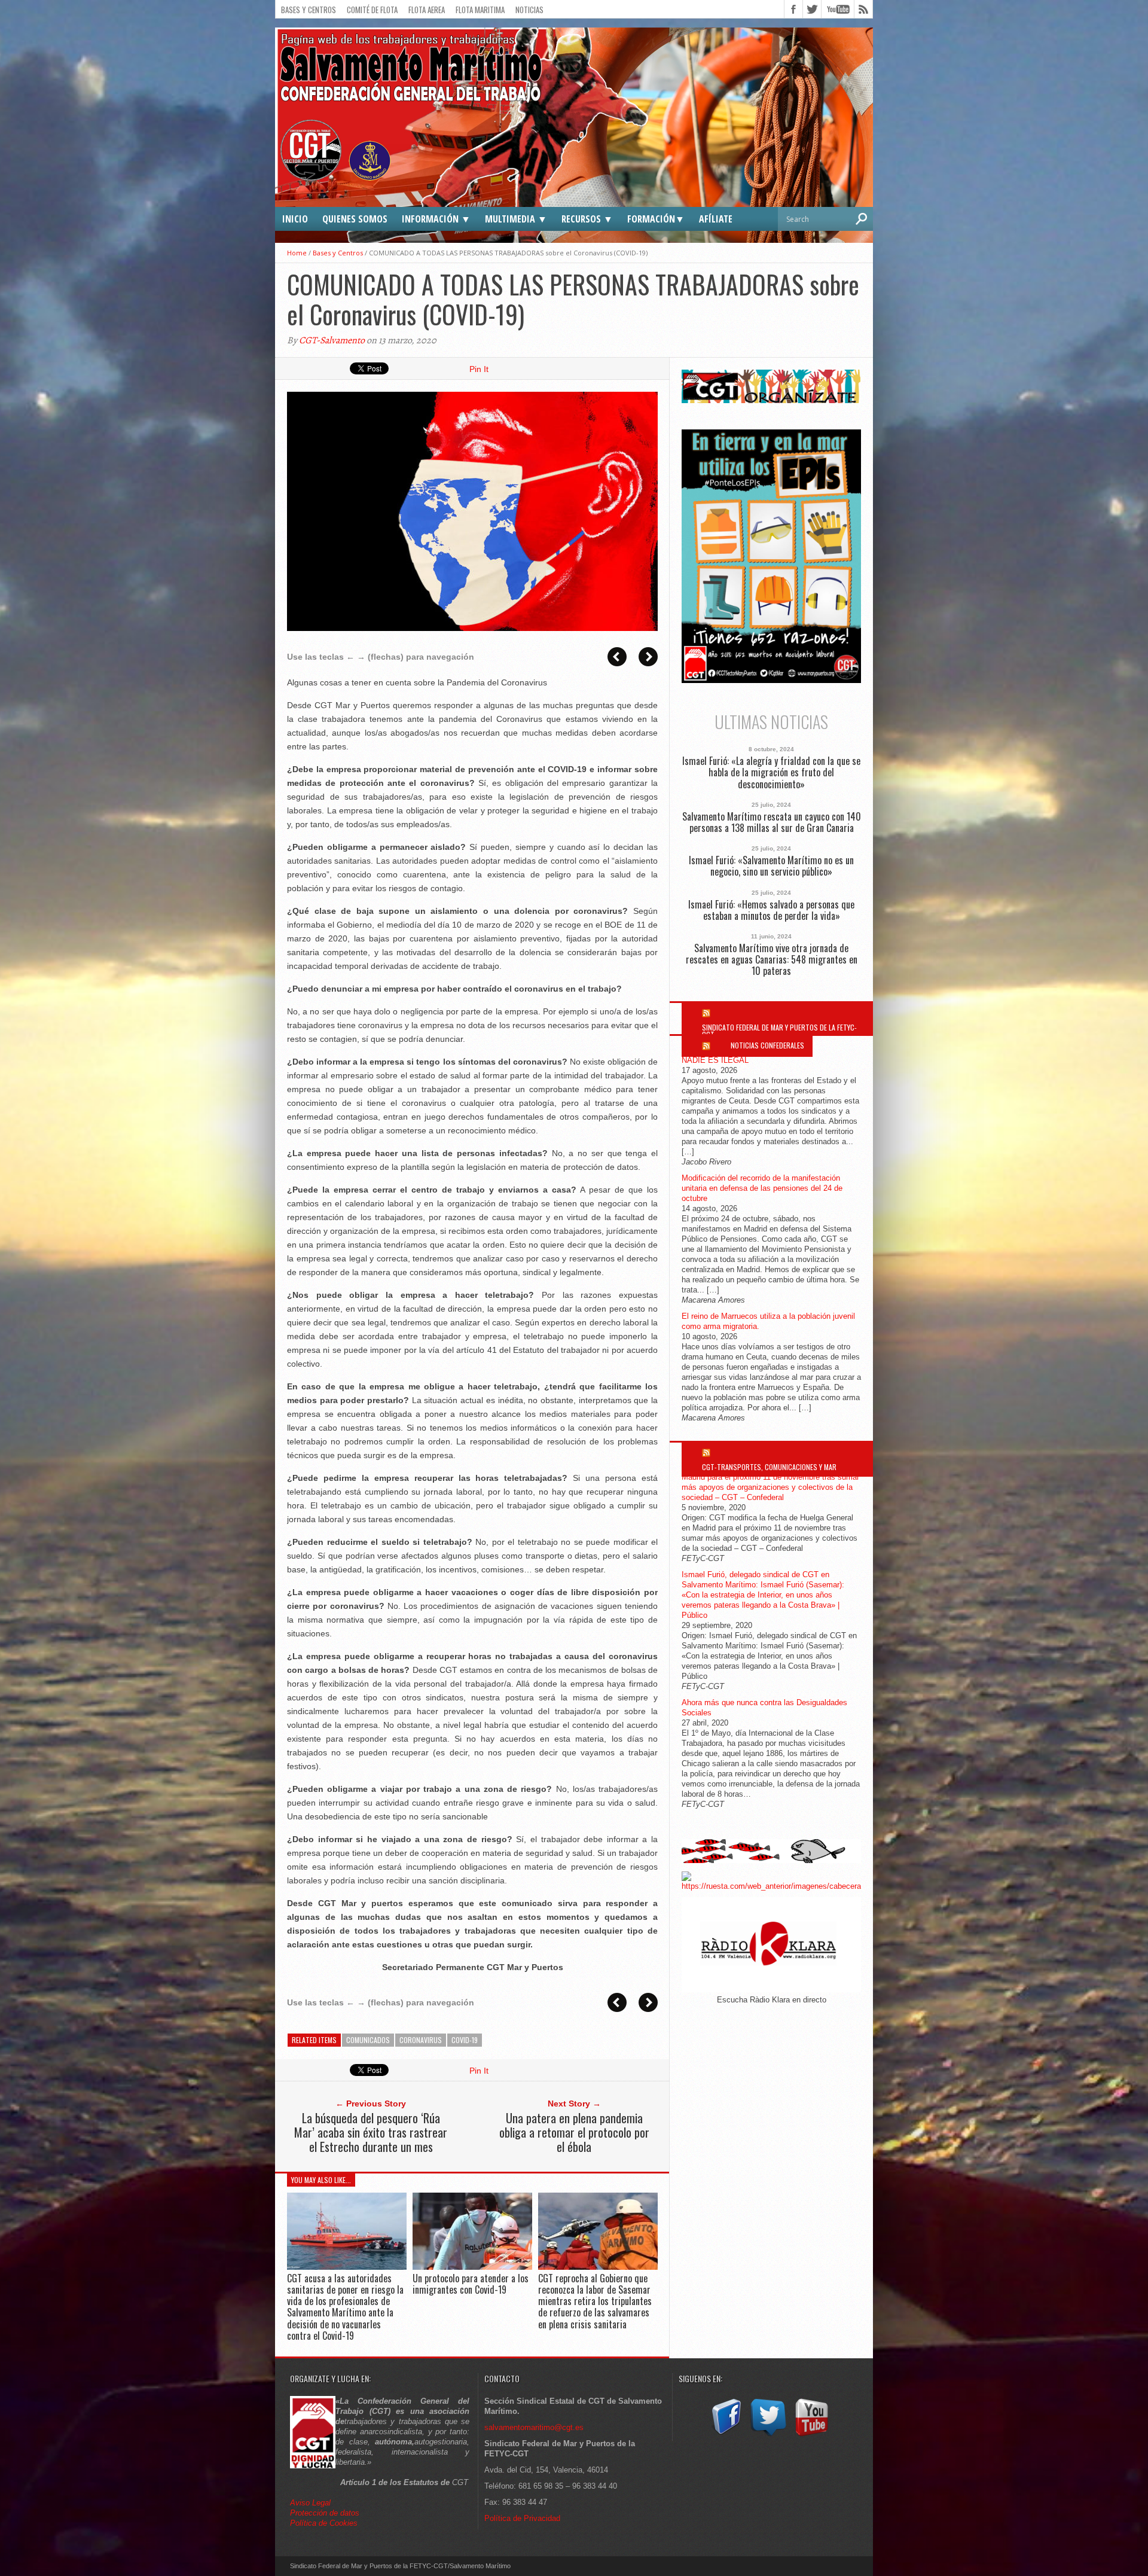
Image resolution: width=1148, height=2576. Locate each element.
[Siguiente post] (648, 657)
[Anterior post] (617, 657)
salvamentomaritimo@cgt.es (534, 2427)
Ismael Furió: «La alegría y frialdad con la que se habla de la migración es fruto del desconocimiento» (771, 773)
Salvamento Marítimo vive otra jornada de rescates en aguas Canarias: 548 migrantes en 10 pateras (772, 960)
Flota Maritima (480, 10)
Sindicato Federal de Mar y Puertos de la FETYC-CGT (779, 1031)
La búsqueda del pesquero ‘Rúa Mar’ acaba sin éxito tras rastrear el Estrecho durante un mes (371, 2132)
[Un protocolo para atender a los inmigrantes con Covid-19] (472, 2266)
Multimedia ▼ (516, 219)
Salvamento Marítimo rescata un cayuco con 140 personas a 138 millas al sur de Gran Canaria (772, 822)
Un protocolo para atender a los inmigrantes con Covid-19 (471, 2284)
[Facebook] (725, 2436)
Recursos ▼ (587, 219)
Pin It (479, 369)
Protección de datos (325, 2513)
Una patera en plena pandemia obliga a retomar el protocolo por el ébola (574, 2132)
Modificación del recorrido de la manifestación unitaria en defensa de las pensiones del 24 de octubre (762, 1188)
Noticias (529, 10)
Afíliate (716, 219)
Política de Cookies (324, 2523)
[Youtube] (811, 2436)
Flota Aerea (427, 10)
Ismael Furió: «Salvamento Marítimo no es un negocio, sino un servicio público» (771, 866)
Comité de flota (372, 10)
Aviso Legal (312, 2503)
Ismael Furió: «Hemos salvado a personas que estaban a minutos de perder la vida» (771, 910)
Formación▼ (656, 219)
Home (297, 253)
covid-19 (465, 2040)
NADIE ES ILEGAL (715, 1060)
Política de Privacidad (522, 2518)
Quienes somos (355, 219)
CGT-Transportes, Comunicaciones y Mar (769, 1467)
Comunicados (368, 2040)
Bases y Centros (309, 10)
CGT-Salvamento (332, 340)
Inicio (295, 219)
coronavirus (421, 2040)
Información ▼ (436, 219)
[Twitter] (768, 2436)
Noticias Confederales (767, 1045)
